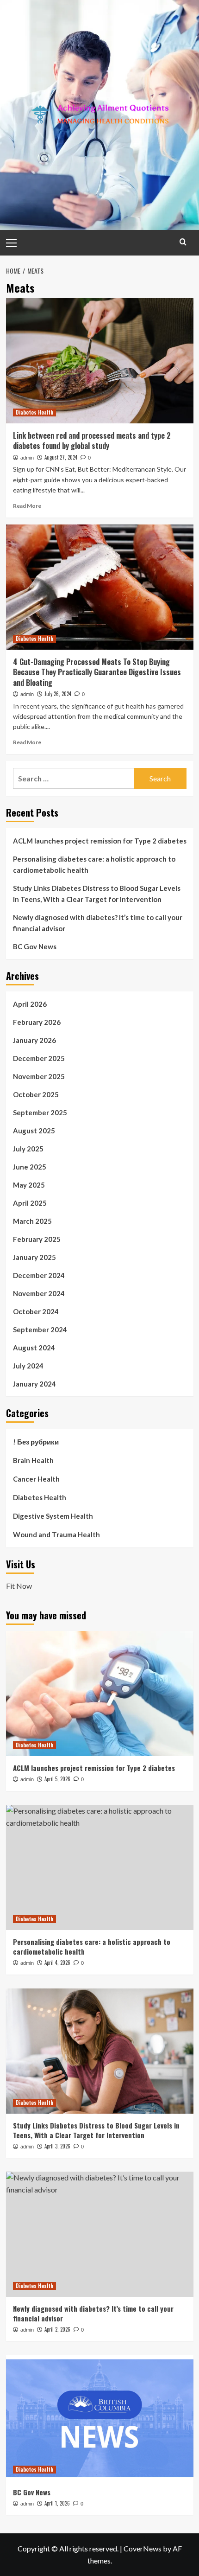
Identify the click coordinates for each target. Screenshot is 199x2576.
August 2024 (34, 1348)
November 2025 (39, 1076)
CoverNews (143, 2548)
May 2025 (29, 1185)
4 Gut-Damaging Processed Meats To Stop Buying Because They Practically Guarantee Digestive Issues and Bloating (97, 672)
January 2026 (34, 1040)
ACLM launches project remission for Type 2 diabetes (100, 841)
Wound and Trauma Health (56, 1534)
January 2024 (34, 1384)
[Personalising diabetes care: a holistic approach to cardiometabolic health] (100, 1867)
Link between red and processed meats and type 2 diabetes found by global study (92, 441)
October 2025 (36, 1094)
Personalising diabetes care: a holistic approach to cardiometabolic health (94, 864)
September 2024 (40, 1330)
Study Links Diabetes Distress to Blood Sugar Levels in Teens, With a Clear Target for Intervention (97, 894)
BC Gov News (35, 946)
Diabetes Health (34, 412)
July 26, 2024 (58, 694)
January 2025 (34, 1257)
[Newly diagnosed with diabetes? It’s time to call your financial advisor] (100, 2234)
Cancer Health (36, 1479)
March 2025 (32, 1221)
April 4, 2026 (57, 1962)
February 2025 (37, 1239)
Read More (27, 506)
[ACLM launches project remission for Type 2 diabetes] (100, 1694)
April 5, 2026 (57, 1779)
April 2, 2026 (57, 2329)
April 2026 (30, 1004)
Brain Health (33, 1460)
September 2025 (40, 1112)
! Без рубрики (36, 1442)
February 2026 (37, 1022)
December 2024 (39, 1275)
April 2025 (30, 1203)
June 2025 (30, 1167)
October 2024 (36, 1311)
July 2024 (28, 1366)
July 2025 (28, 1149)
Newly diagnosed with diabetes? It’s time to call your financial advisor (98, 923)
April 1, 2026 (57, 2503)
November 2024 (39, 1293)
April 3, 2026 (57, 2146)
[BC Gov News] (100, 2418)
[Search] (183, 242)
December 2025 (39, 1058)
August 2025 (34, 1131)
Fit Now (19, 1586)
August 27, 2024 (61, 457)
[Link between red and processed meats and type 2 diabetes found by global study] (100, 361)
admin (27, 458)
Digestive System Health (53, 1516)
